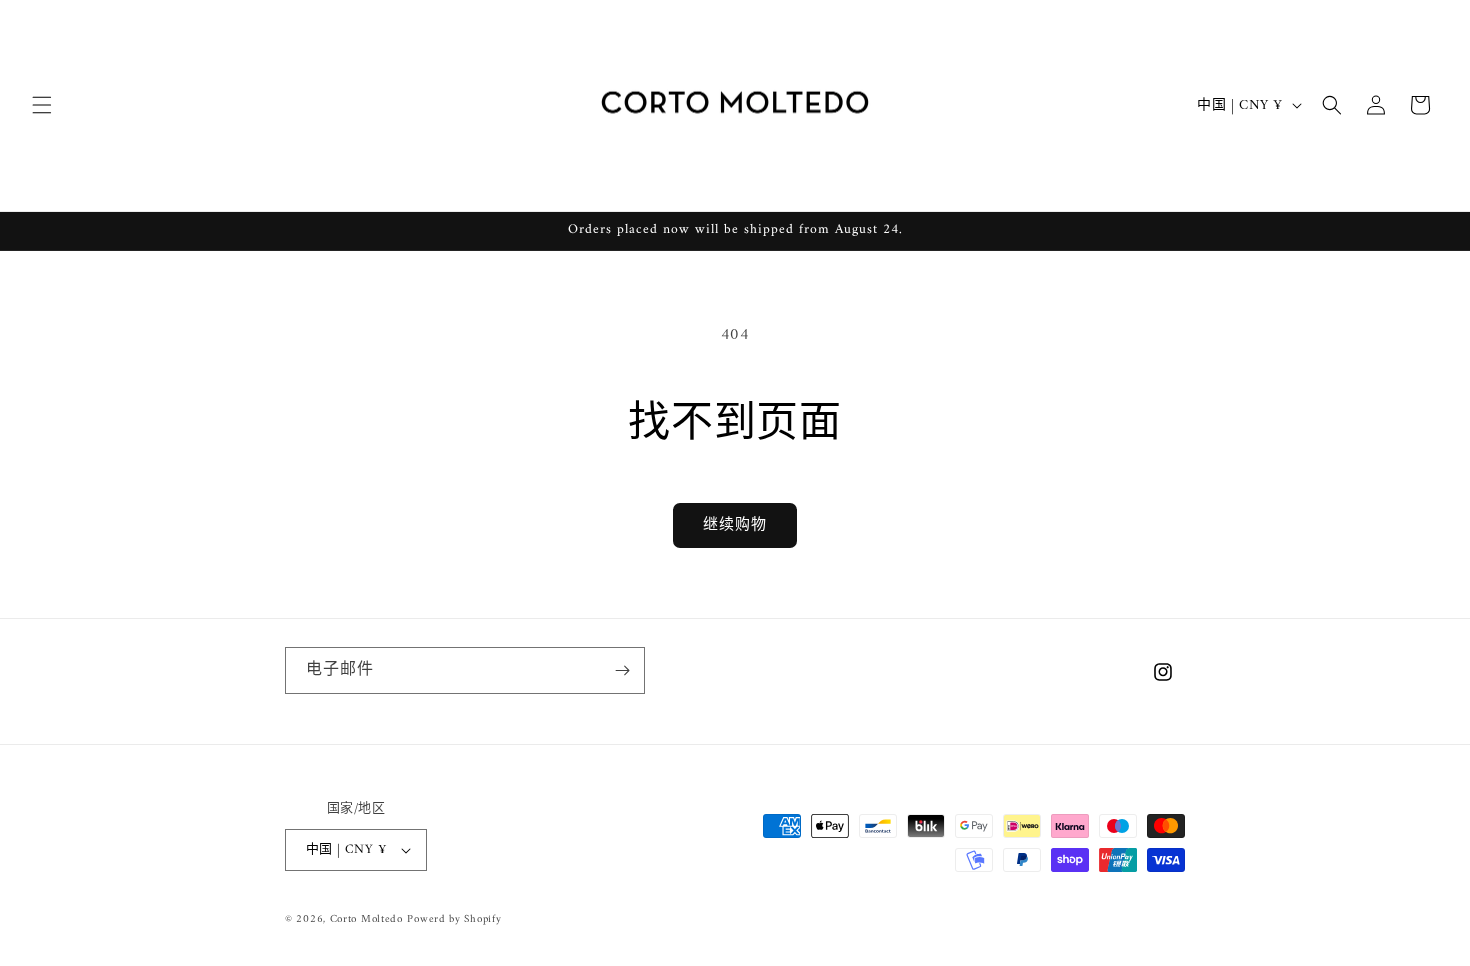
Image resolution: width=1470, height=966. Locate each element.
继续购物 (735, 525)
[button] (42, 105)
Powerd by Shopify (454, 919)
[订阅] (622, 670)
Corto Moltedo (366, 919)
